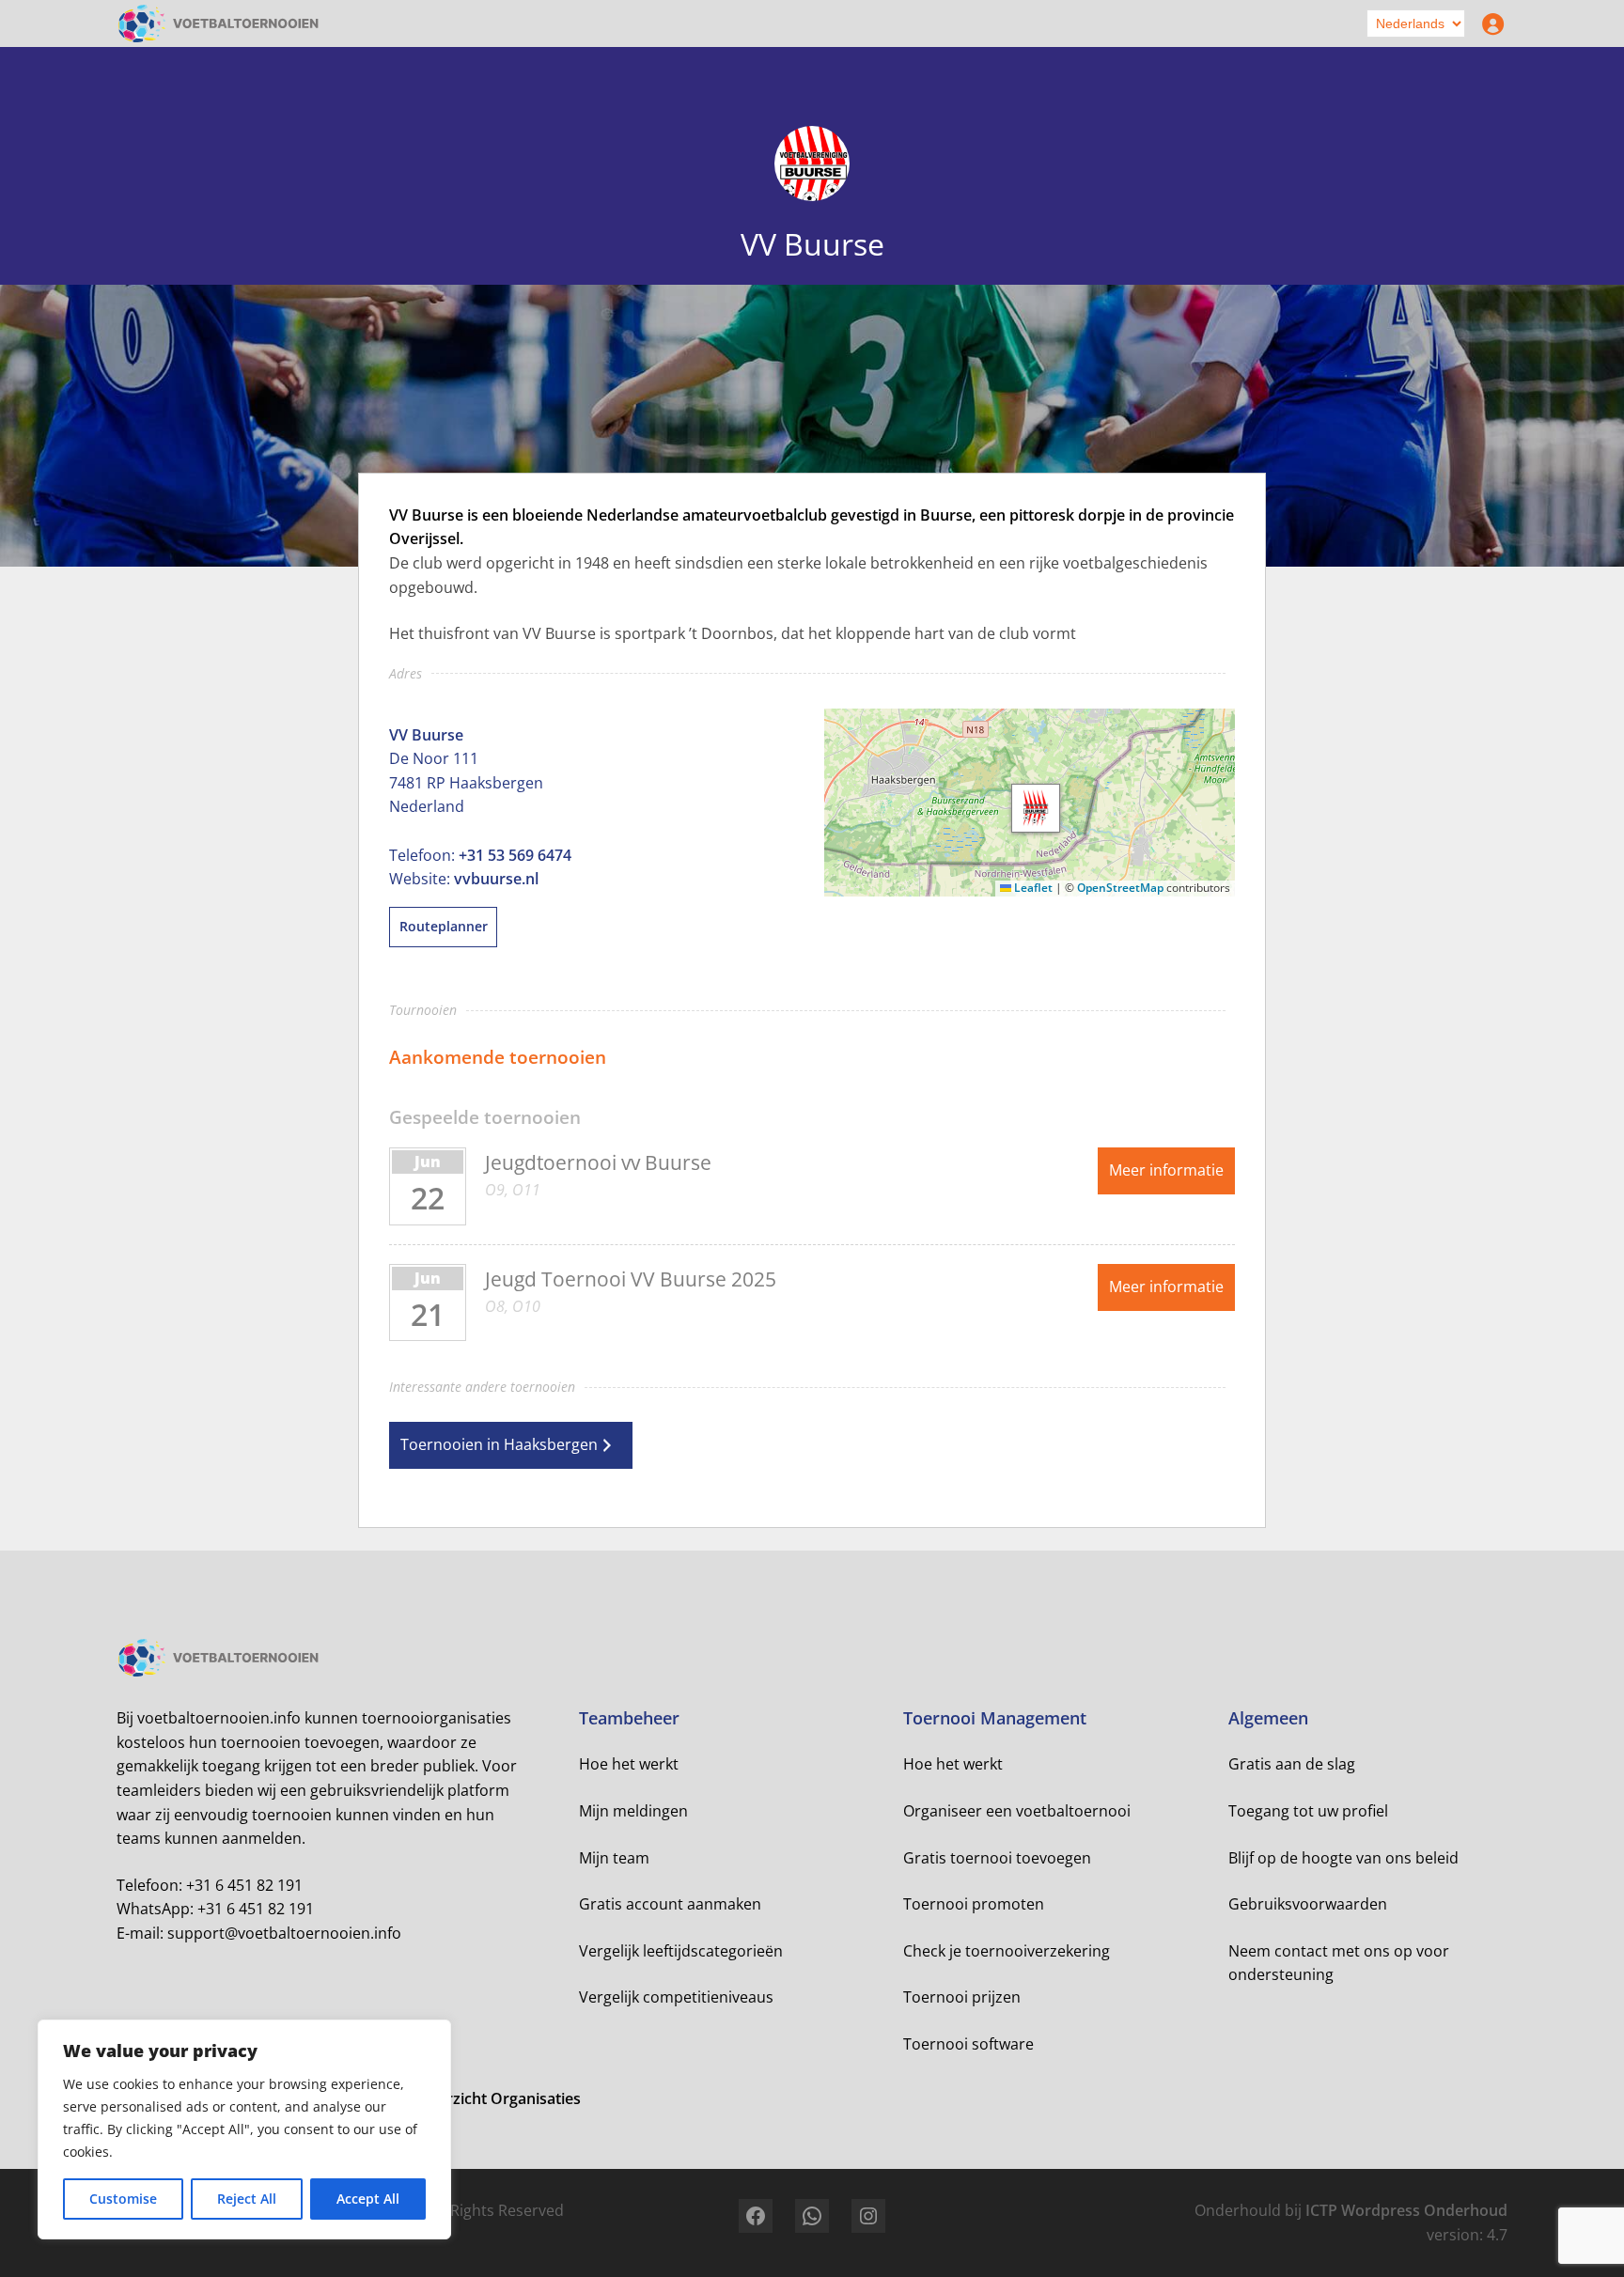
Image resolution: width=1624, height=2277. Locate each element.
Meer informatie (1166, 1170)
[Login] (1489, 23)
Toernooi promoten (974, 1904)
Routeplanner (444, 926)
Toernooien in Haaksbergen (499, 1444)
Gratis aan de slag (1292, 1764)
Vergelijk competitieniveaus (676, 1997)
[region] (244, 2129)
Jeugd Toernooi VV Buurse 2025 (631, 1279)
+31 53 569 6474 (515, 855)
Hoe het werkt (629, 1764)
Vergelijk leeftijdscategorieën (681, 1951)
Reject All (247, 2199)
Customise (123, 2199)
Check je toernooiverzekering (1007, 1951)
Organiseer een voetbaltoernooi (1017, 1811)
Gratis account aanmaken (670, 1904)
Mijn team (614, 1858)
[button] (1036, 808)
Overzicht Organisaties (499, 2098)
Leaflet (1032, 888)
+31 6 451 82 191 (244, 1885)
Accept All (368, 2199)
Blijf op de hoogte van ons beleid (1343, 1858)
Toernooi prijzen (962, 1997)
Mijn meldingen (633, 1811)
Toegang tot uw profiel (1308, 1811)
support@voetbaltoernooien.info (284, 1933)
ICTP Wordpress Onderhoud (1406, 2210)
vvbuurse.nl (496, 879)
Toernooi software (968, 2044)
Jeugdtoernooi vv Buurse (598, 1162)
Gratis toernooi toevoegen (997, 1858)
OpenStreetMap (1120, 888)
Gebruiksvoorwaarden (1308, 1904)
